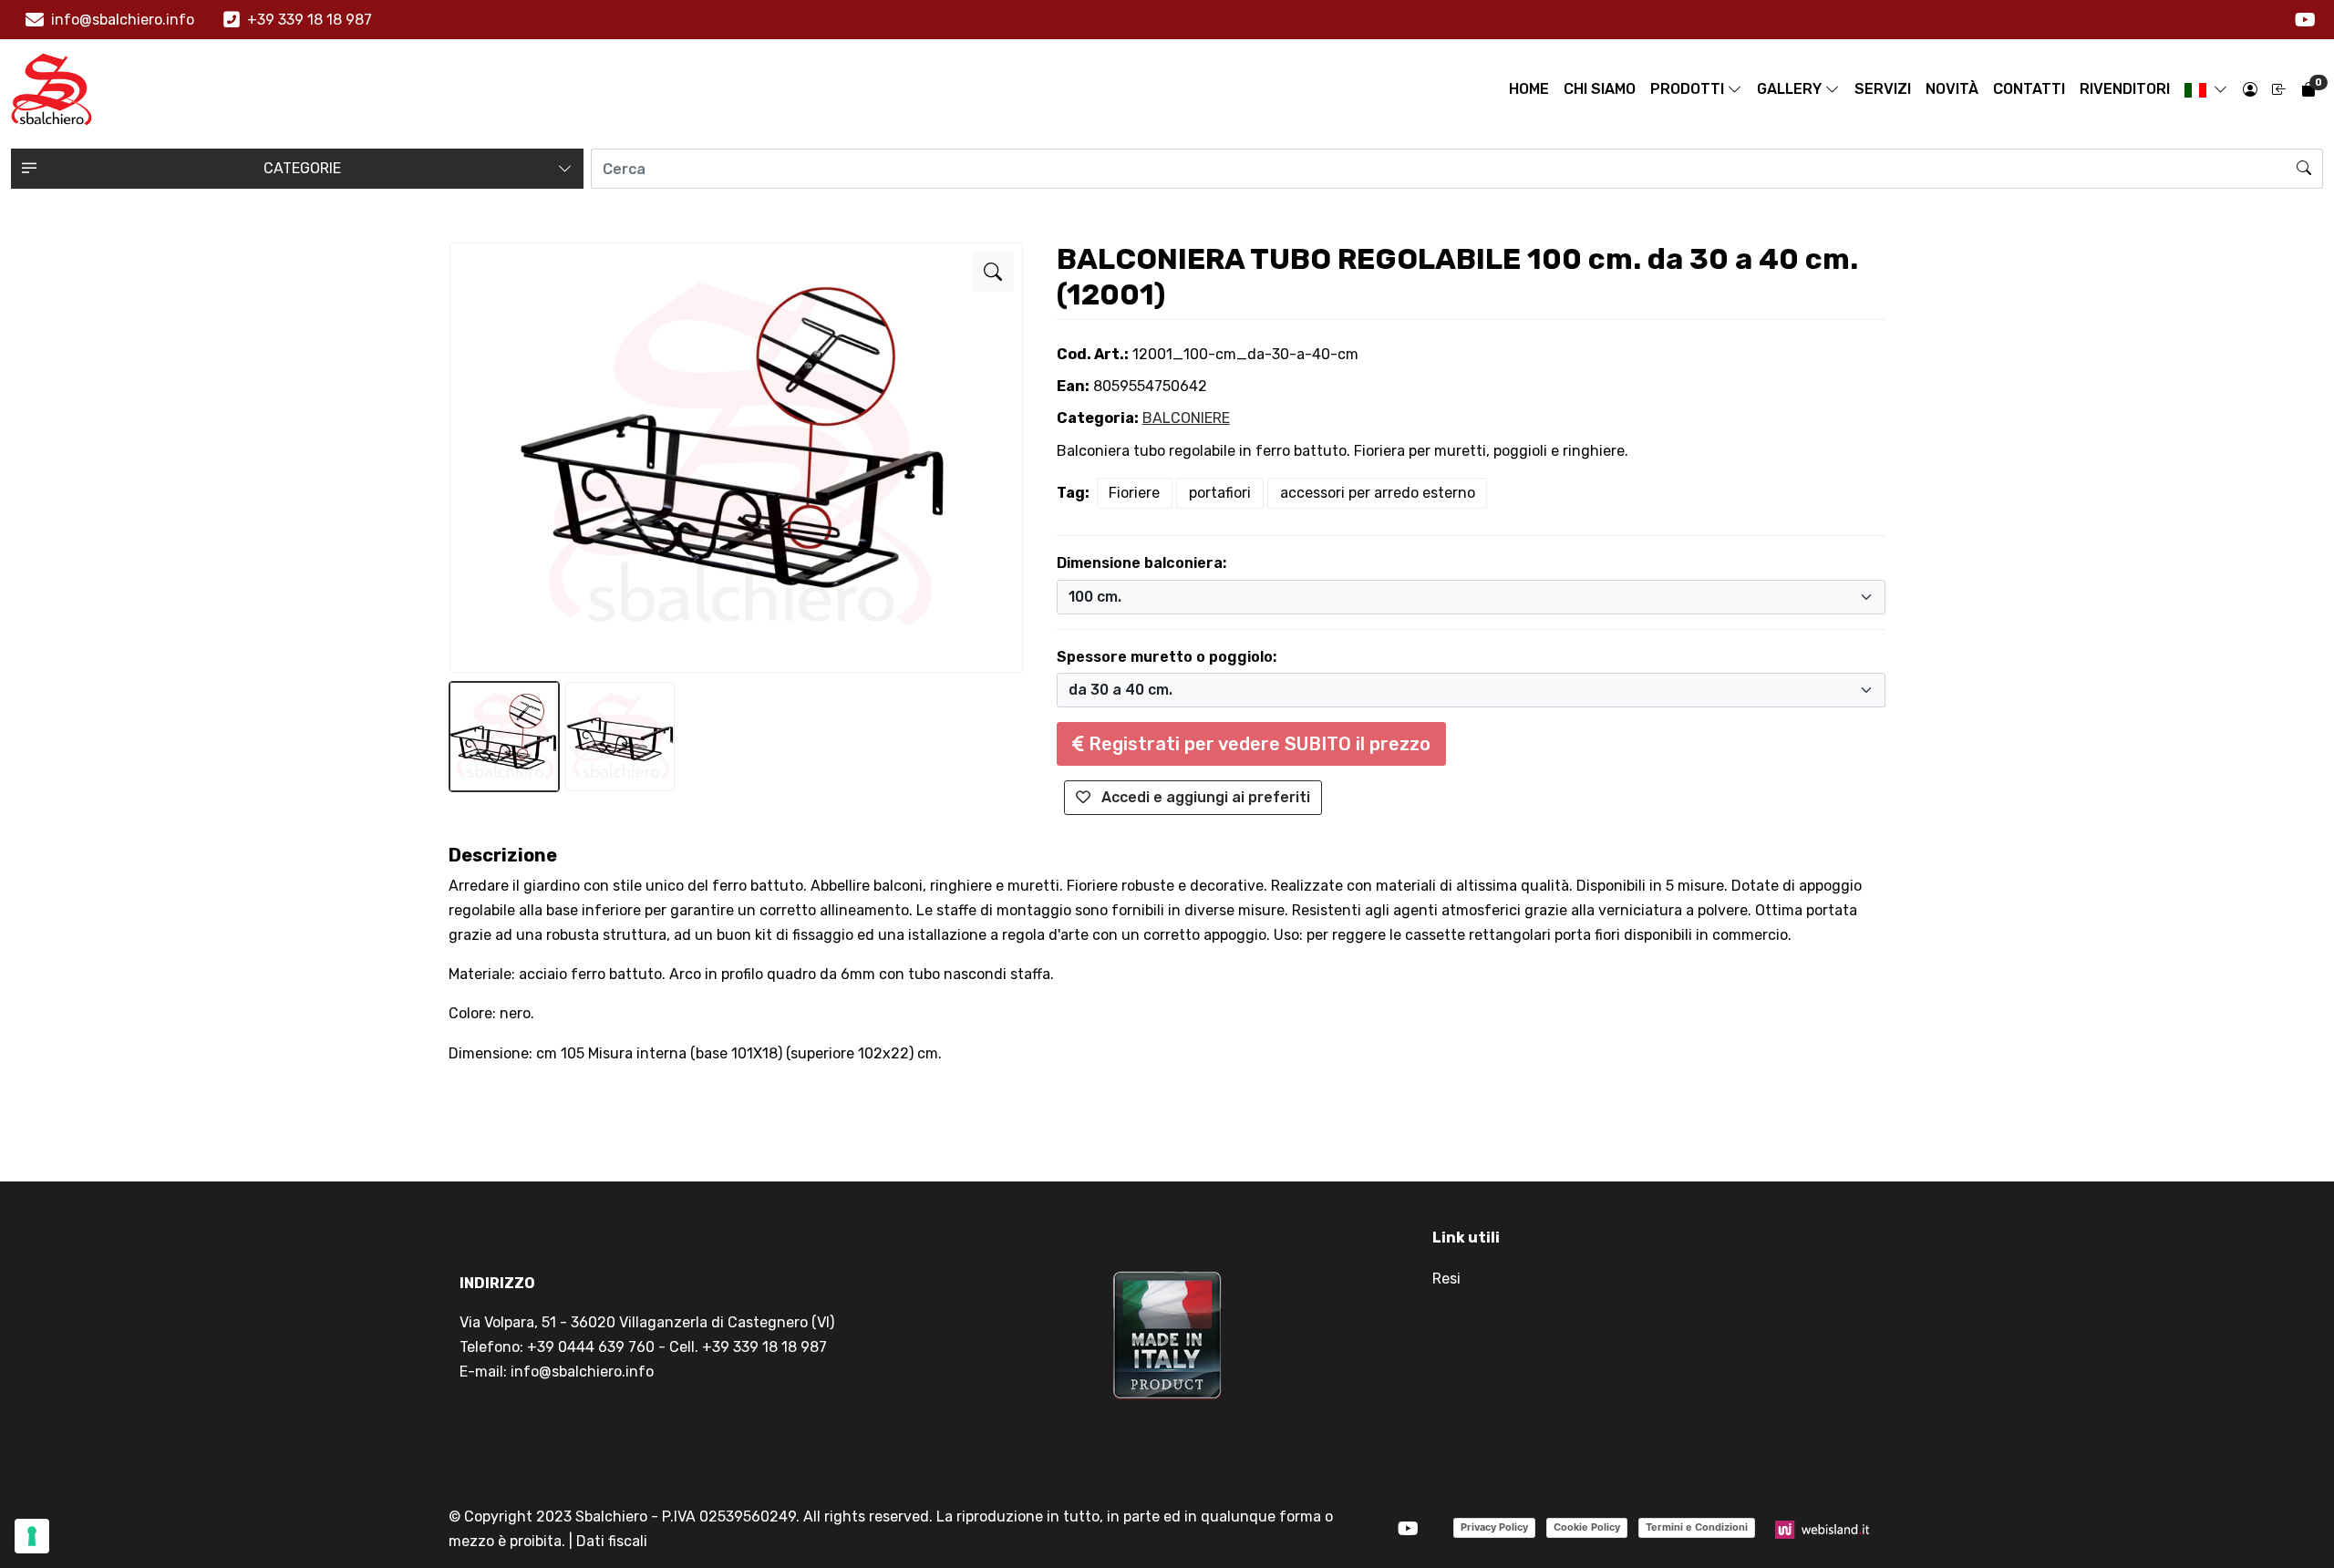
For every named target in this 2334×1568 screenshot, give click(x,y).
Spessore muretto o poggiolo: (1167, 657)
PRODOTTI (1687, 89)
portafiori (1220, 493)
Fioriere (1134, 493)
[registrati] (2279, 90)
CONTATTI (2029, 89)
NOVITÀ (1952, 89)
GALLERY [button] (1789, 89)
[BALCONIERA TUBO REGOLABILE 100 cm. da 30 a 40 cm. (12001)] (993, 272)
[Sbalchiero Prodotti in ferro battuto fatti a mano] (52, 89)
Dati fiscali (612, 1541)
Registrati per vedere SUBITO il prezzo (1257, 744)
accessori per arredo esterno (1378, 493)
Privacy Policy (1494, 1527)
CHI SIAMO (1600, 89)
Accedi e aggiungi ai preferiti (1204, 797)
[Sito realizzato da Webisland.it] (1823, 1528)
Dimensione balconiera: (1141, 563)
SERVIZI (1883, 89)
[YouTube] (2305, 20)
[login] (2250, 90)
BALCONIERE (1186, 418)
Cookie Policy (1587, 1527)
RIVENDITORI (2125, 89)
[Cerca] (2304, 169)
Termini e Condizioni (1697, 1527)
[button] (2206, 89)
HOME (1529, 89)
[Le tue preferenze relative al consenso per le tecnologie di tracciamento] (32, 1536)
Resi (1446, 1279)
